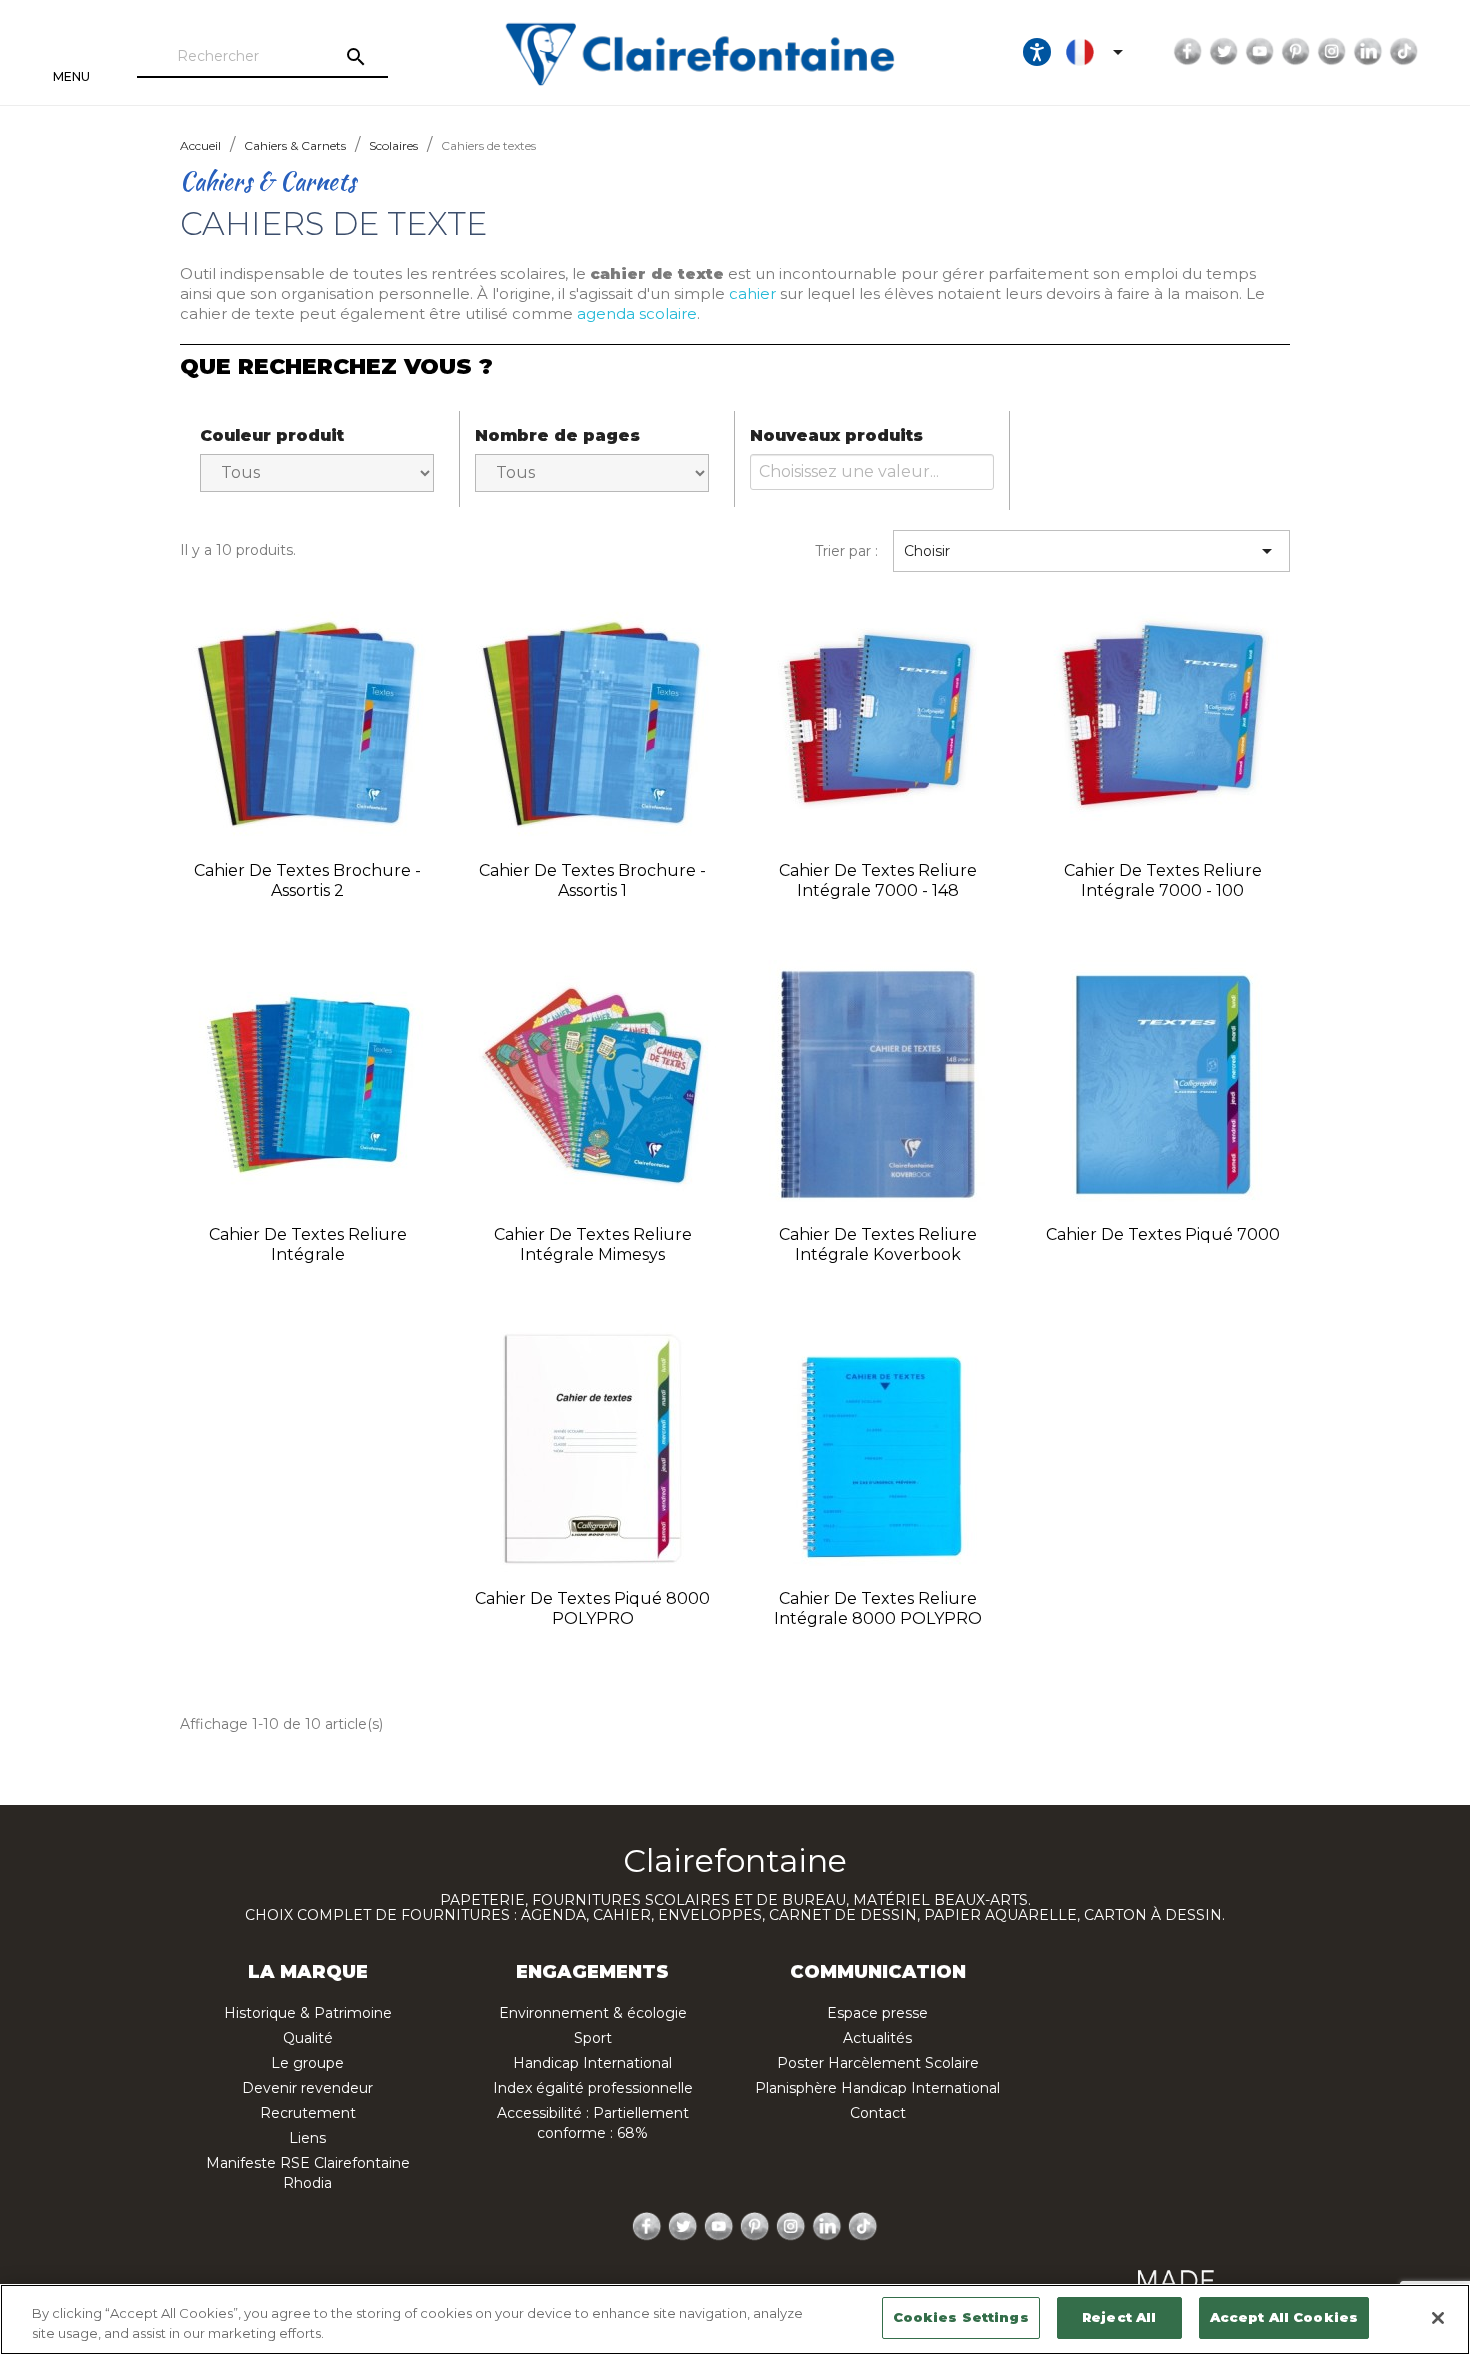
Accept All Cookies (1284, 2317)
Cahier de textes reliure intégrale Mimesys (593, 1244)
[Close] (1438, 2318)
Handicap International (592, 2063)
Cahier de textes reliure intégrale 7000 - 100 (1163, 880)
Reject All (1119, 2317)
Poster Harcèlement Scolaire (878, 2063)
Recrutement (308, 2113)
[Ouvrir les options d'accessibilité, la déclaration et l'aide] (1037, 52)
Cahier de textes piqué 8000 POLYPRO (592, 1608)
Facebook (1188, 52)
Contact (878, 2113)
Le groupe (307, 2063)
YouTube (1260, 52)
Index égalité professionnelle (593, 2088)
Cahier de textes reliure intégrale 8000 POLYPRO (878, 1608)
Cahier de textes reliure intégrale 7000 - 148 (878, 880)
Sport (593, 2038)
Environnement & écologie (593, 2013)
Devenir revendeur (307, 2088)
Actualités (877, 2038)
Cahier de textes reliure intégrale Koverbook (878, 1244)
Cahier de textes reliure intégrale (308, 1244)
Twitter (1224, 52)
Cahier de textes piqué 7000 (1163, 1234)
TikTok (1404, 52)
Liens (307, 2138)
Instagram (1332, 52)
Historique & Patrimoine (308, 2013)
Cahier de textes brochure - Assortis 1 (592, 880)
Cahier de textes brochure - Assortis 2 (307, 880)
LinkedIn (1368, 52)
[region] (735, 2319)
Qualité (308, 2038)
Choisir (1092, 551)
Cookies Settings (961, 2317)
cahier (752, 293)
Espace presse (877, 2013)
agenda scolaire (637, 313)
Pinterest (1296, 52)
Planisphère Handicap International (877, 2088)
